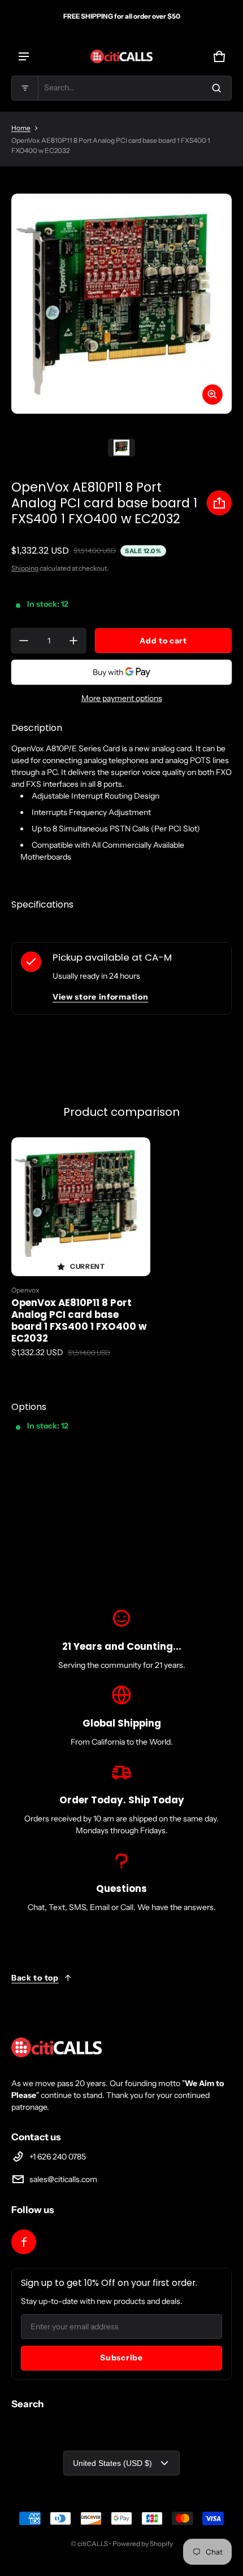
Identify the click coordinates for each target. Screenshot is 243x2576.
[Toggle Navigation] (24, 56)
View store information (100, 997)
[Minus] (24, 641)
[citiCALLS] (121, 56)
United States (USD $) (112, 2463)
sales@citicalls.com (63, 2179)
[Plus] (73, 641)
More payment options (122, 698)
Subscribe (121, 2358)
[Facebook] (24, 2242)
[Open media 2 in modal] (121, 304)
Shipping (25, 568)
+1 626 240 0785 (58, 2157)
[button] (121, 88)
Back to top (35, 1978)
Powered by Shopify (143, 2544)
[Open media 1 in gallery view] (121, 448)
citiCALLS (93, 2544)
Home (21, 128)
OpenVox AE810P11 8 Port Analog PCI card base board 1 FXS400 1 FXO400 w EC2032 (79, 1320)
